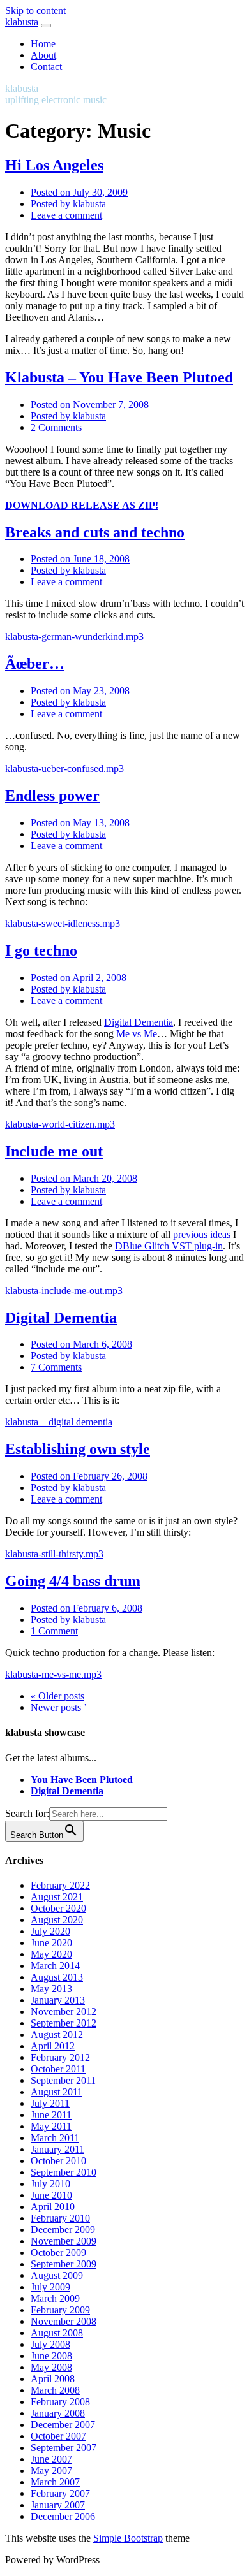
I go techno (41, 950)
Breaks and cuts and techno (95, 532)
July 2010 (50, 2184)
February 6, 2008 (87, 1608)
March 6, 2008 (81, 1344)
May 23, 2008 (80, 691)
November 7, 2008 (90, 404)
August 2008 (57, 2333)
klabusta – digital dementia (59, 1422)
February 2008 (60, 2402)
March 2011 (55, 2138)
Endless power (52, 796)
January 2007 (58, 2505)
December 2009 (63, 2230)
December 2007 (63, 2425)
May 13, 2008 (80, 823)
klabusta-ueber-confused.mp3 (64, 768)
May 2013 (51, 1989)
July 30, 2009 (79, 192)
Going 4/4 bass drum (73, 1581)
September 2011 (63, 2080)
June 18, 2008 (80, 559)
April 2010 (53, 2207)
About (43, 55)
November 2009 (64, 2241)
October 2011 (58, 2069)
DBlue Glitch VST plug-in (169, 1246)
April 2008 (53, 2379)
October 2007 (58, 2436)
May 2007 (51, 2470)
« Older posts (57, 1696)
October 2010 (58, 2161)
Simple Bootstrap (128, 2538)
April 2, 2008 (79, 978)
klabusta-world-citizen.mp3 (60, 1124)
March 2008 (55, 2390)
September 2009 (64, 2264)
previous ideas (202, 1234)
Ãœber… (35, 664)
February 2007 (60, 2493)
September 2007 (64, 2448)
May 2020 (51, 1954)
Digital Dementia (139, 1022)
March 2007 (55, 2482)
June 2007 (51, 2459)
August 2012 (57, 2034)
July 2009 (50, 2287)
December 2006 (63, 2516)
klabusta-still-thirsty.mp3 (54, 1554)
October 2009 (58, 2252)
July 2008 (50, 2344)
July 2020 (50, 1931)
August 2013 (57, 1977)
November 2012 (64, 2012)
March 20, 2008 (84, 1178)
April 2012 (53, 2046)
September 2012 (64, 2023)
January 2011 (57, 2149)
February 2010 (60, 2218)
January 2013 (58, 2000)
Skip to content (35, 11)
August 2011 (57, 2092)
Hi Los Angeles (54, 165)
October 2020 (58, 1908)
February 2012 (60, 2057)
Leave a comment (66, 215)
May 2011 (51, 2126)
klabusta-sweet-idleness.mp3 (63, 923)
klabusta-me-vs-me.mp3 (53, 1674)
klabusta (22, 22)
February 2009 (60, 2310)
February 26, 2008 (89, 1476)
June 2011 (51, 2115)
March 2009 (55, 2298)
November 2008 (64, 2321)
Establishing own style (78, 1449)
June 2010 (51, 2195)
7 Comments (56, 1367)
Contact (46, 67)
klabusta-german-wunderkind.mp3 (74, 637)
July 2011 (50, 2103)
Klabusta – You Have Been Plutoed (119, 377)
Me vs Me (137, 1034)
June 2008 (51, 2356)
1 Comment (54, 1631)
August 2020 (57, 1920)
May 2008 (51, 2367)
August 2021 (57, 1897)
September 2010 (64, 2172)
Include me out (54, 1151)
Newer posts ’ (59, 1707)
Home (43, 44)
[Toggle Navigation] (46, 25)
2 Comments (56, 427)
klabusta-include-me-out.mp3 (64, 1291)
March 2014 (55, 1966)
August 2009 (57, 2275)
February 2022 (60, 1885)
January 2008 (58, 2413)
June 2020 (51, 1943)
